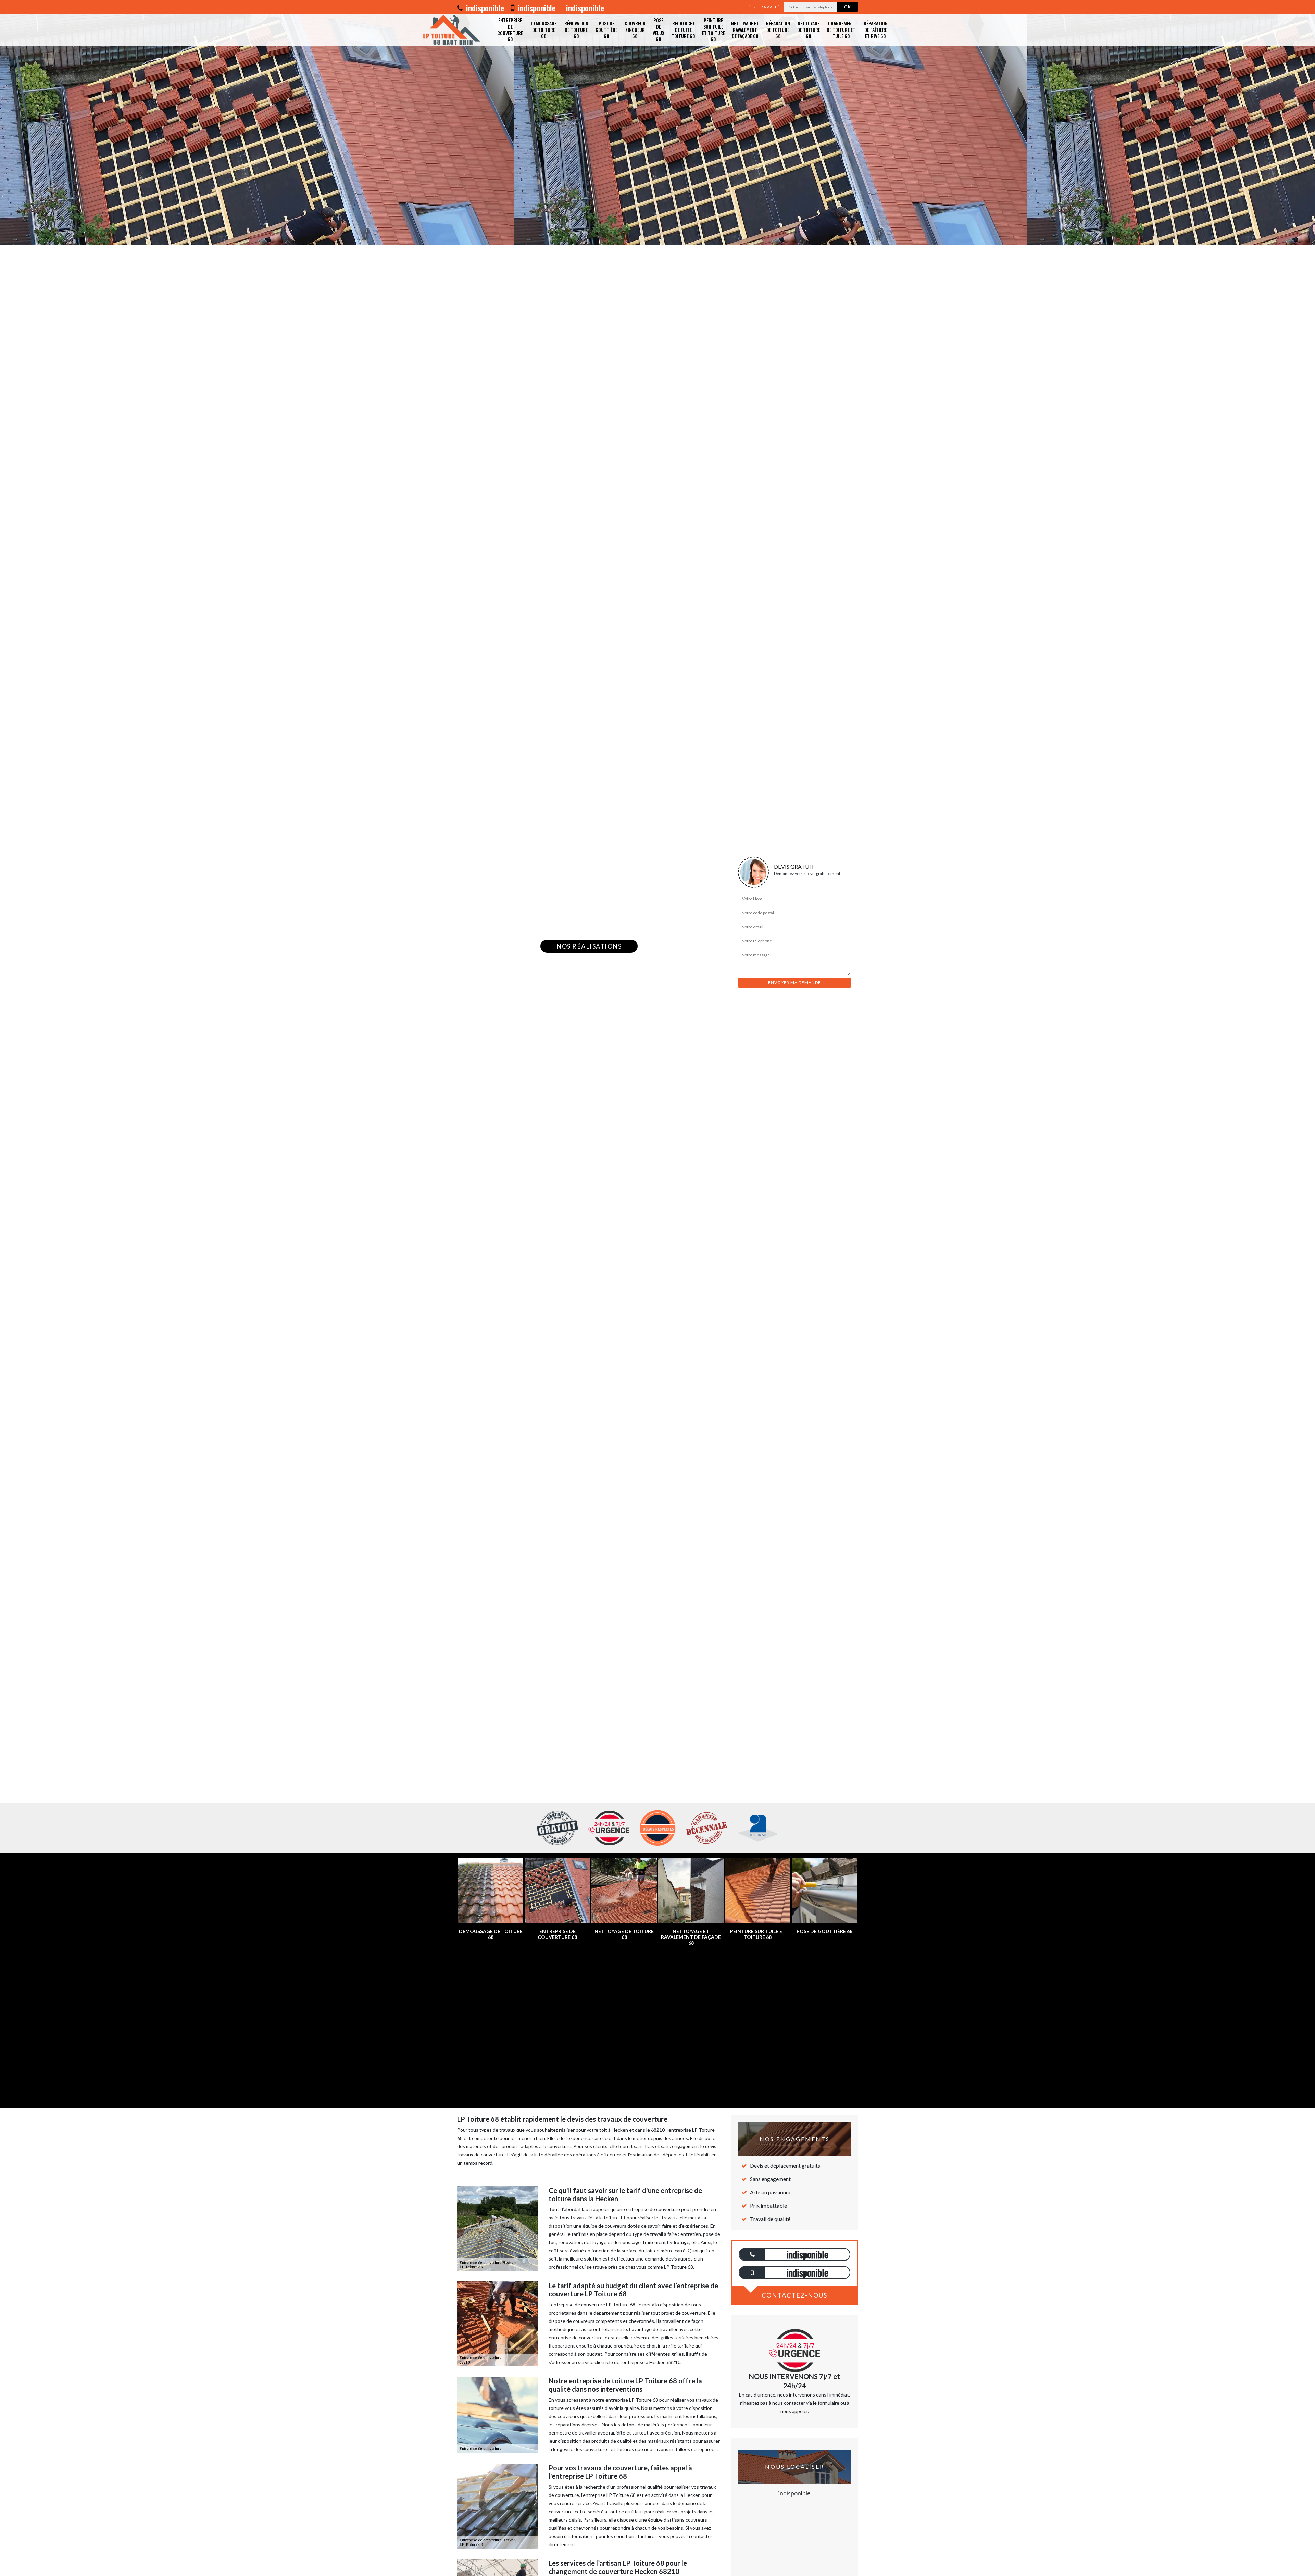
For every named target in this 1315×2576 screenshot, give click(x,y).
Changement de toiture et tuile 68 (841, 29)
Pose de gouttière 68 (606, 29)
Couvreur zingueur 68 (635, 29)
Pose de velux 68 (659, 29)
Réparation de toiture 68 (778, 29)
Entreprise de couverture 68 (510, 29)
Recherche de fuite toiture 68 (683, 29)
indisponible (484, 8)
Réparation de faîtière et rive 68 (876, 29)
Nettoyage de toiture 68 (809, 29)
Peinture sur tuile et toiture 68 (713, 29)
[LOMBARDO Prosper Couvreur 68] (454, 30)
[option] (657, 122)
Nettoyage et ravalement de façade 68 (745, 29)
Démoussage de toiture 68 (544, 29)
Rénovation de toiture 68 (576, 29)
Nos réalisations (589, 946)
